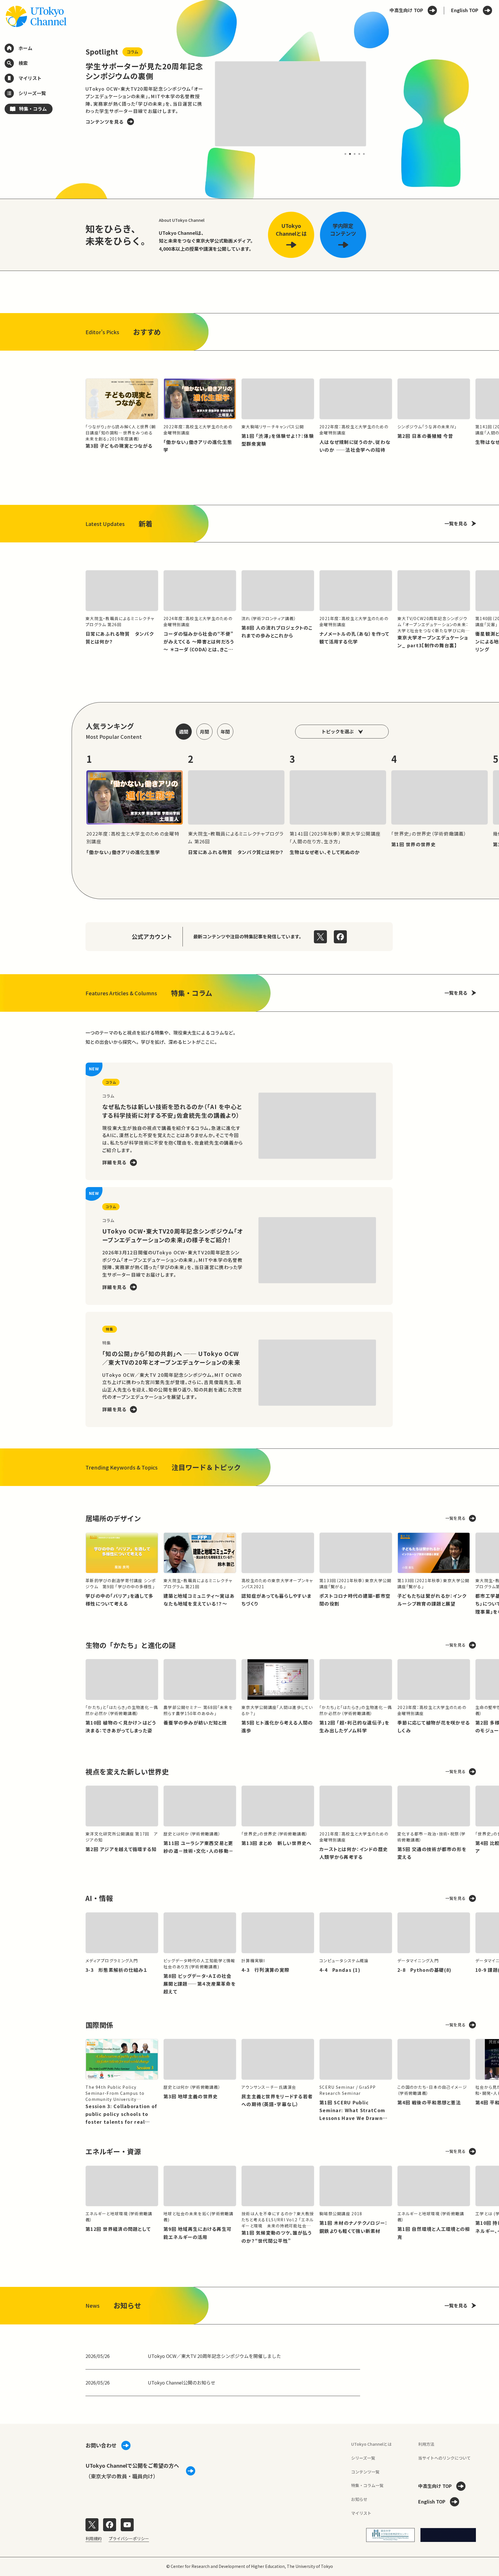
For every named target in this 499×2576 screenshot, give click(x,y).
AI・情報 (99, 1898)
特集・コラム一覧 (367, 2485)
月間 (204, 732)
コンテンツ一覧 (365, 2472)
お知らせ (359, 2499)
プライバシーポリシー (129, 2538)
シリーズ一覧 (363, 2458)
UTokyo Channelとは (371, 2444)
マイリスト (361, 2513)
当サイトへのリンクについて (444, 2458)
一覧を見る (456, 523)
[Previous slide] (72, 104)
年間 (225, 732)
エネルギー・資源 (113, 2151)
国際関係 (99, 2025)
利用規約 (94, 2538)
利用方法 (426, 2444)
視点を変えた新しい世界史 (127, 1771)
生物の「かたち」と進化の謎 (131, 1645)
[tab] (345, 154)
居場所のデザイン (113, 1518)
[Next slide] (380, 104)
